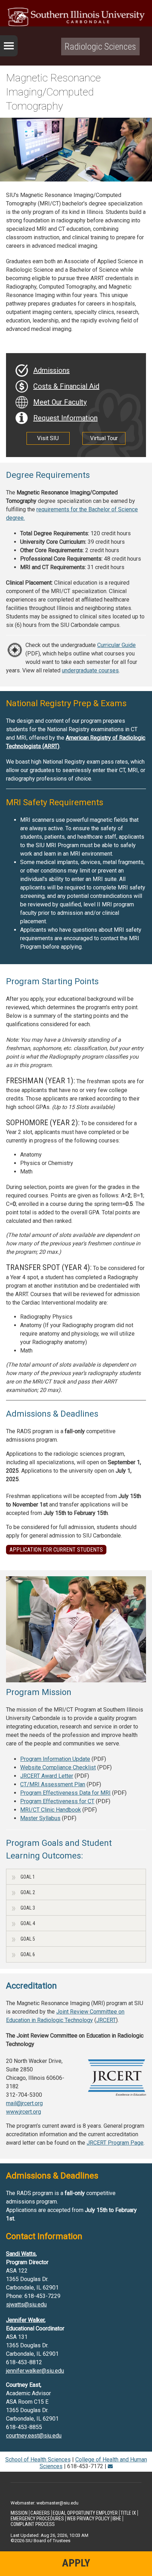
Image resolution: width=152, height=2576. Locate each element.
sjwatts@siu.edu (26, 2304)
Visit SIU (48, 438)
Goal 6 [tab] (28, 1954)
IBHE (117, 2519)
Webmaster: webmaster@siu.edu (45, 2503)
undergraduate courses (90, 670)
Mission (19, 2513)
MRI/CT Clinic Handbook (51, 1810)
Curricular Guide (116, 645)
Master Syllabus (40, 1818)
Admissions (51, 370)
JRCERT (106, 2020)
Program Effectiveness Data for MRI (65, 1793)
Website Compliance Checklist (58, 1767)
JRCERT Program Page (115, 2143)
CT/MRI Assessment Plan (53, 1784)
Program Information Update (55, 1759)
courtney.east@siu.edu (34, 2436)
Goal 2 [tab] (28, 1892)
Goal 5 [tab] (28, 1939)
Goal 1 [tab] (28, 1877)
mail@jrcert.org (24, 2103)
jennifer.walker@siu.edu (35, 2371)
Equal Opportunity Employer (85, 2513)
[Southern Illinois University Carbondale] (76, 17)
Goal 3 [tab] (28, 1908)
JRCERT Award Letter (47, 1776)
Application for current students (56, 1550)
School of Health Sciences (38, 2460)
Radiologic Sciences (100, 47)
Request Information (65, 418)
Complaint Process (33, 2524)
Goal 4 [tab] (28, 1923)
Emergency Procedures (37, 2519)
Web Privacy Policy (88, 2519)
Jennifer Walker (25, 2320)
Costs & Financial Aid (66, 386)
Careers (40, 2513)
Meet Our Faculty (60, 402)
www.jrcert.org (24, 2112)
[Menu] (9, 46)
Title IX (128, 2513)
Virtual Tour (104, 438)
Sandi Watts (21, 2254)
